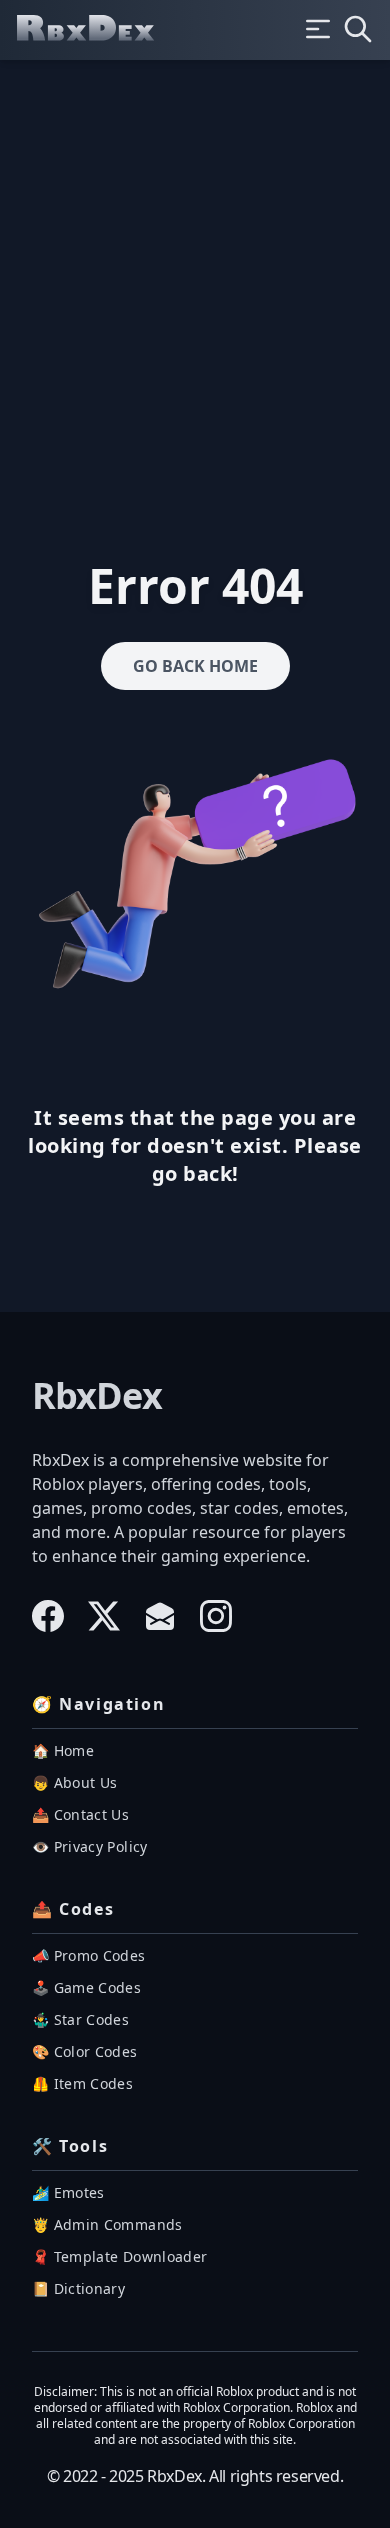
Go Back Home (195, 666)
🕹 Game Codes (86, 1987)
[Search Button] (358, 29)
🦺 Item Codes (82, 2083)
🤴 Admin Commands (107, 2224)
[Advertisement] (195, 265)
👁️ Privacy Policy (90, 1846)
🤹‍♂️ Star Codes (80, 2019)
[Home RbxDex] (102, 30)
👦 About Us (75, 1782)
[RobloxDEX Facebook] (48, 1616)
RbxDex (97, 1396)
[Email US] (160, 1616)
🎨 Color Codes (85, 2051)
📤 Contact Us (80, 1814)
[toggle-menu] (318, 29)
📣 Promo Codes (89, 1955)
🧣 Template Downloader (119, 2256)
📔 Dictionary (78, 2288)
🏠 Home (63, 1750)
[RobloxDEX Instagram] (216, 1616)
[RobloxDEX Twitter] (104, 1616)
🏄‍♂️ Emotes (68, 2192)
